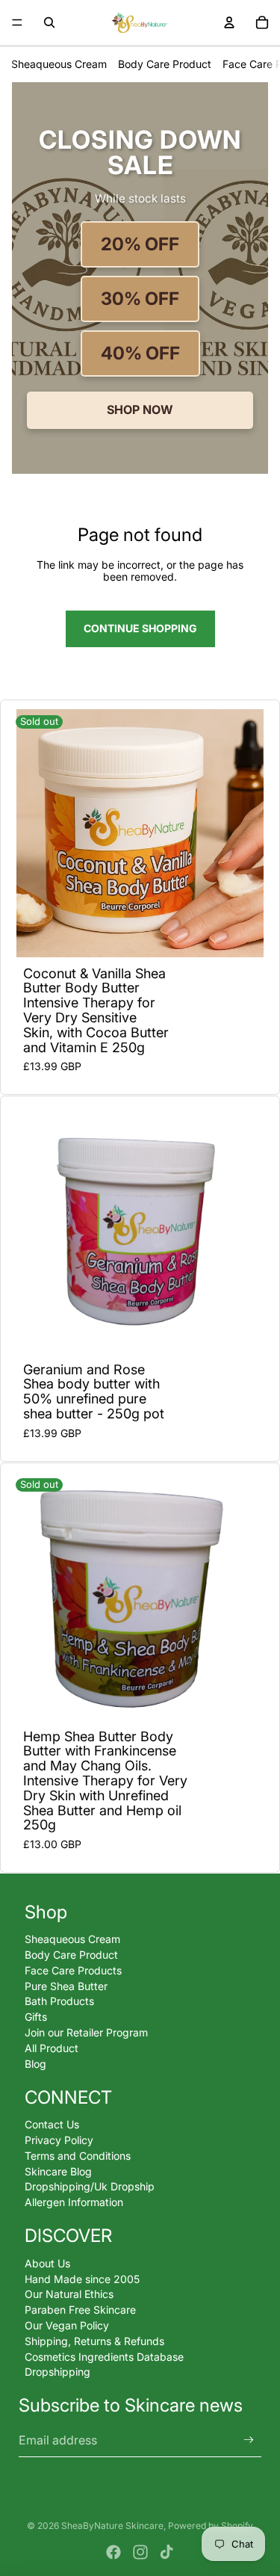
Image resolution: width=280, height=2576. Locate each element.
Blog (35, 2064)
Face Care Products (73, 1970)
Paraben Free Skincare (80, 2310)
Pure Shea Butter (66, 1986)
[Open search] (49, 22)
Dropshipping (57, 2372)
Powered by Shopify (211, 2526)
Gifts (36, 2017)
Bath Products (59, 2001)
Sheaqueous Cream (59, 64)
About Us (47, 2263)
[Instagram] (140, 2552)
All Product (52, 2048)
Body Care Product (165, 64)
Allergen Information (74, 2202)
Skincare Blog (58, 2171)
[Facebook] (113, 2552)
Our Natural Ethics (69, 2294)
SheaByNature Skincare (112, 2526)
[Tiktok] (167, 2552)
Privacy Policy (59, 2140)
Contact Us (52, 2124)
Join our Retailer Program (86, 2032)
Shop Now (140, 410)
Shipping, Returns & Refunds (94, 2341)
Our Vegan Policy (67, 2325)
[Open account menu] (229, 22)
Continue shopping (140, 628)
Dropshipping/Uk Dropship (90, 2186)
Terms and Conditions (78, 2156)
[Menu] (17, 22)
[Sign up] (249, 2440)
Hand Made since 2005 (82, 2279)
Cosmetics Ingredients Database (104, 2357)
